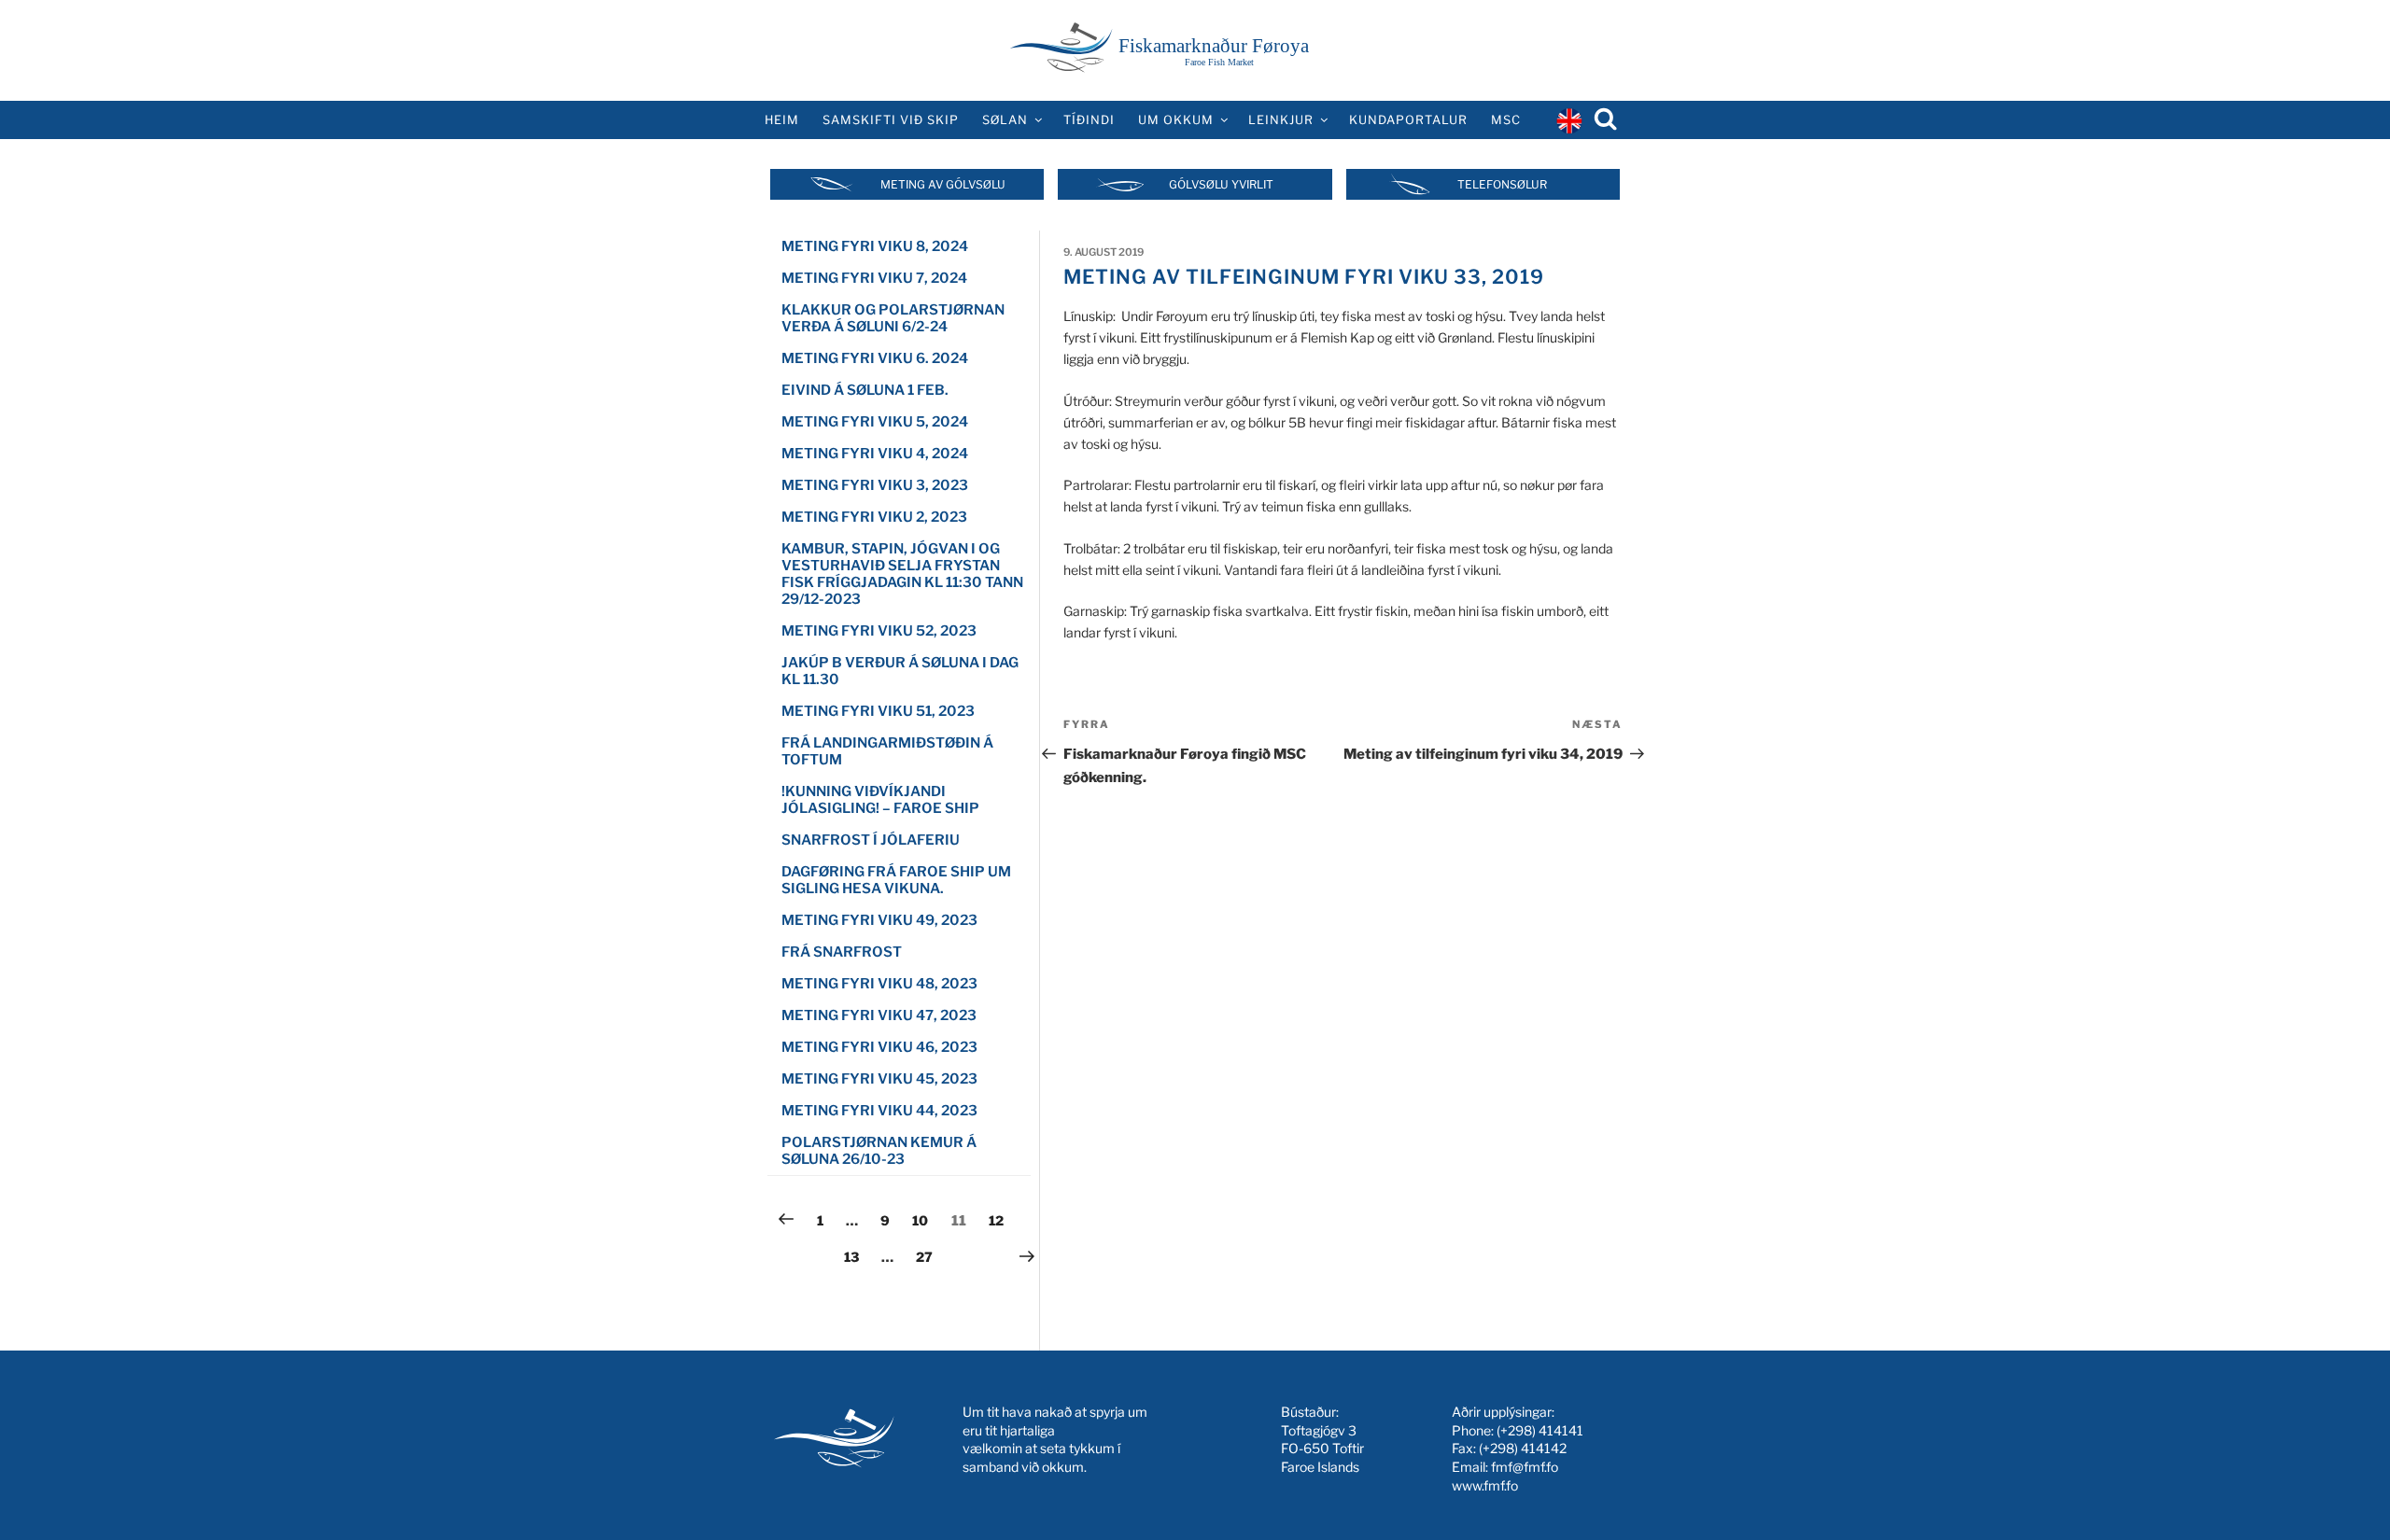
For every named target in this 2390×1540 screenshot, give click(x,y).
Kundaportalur (1408, 120)
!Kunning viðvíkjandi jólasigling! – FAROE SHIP (880, 800)
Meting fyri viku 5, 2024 (875, 422)
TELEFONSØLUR (1502, 184)
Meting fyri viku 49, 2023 (879, 920)
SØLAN (1005, 120)
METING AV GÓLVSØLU (943, 184)
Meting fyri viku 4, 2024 (875, 454)
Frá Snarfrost (842, 952)
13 (856, 1256)
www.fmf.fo (1485, 1485)
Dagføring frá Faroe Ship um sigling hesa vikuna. (896, 880)
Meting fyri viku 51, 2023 (878, 711)
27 (928, 1256)
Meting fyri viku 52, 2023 (879, 631)
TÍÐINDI (1089, 120)
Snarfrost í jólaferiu (871, 840)
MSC (1506, 120)
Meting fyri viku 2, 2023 (874, 517)
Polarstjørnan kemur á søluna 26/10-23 (879, 1151)
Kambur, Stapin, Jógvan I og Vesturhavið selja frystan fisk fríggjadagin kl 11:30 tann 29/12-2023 (902, 574)
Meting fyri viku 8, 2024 (875, 246)
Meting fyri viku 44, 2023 (879, 1111)
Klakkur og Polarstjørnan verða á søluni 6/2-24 (893, 318)
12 (1001, 1220)
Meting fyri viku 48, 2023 (879, 984)
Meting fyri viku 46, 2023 (879, 1047)
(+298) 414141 (1540, 1430)
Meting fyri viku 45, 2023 (879, 1079)
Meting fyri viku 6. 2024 (875, 358)
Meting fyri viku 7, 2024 (874, 278)
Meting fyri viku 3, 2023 (875, 485)
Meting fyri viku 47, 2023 (879, 1015)
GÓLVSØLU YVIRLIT (1221, 184)
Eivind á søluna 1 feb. (865, 390)
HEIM (782, 120)
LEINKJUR (1281, 120)
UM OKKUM (1176, 120)
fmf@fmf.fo (1525, 1467)
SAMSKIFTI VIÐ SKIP (891, 120)
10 (924, 1220)
